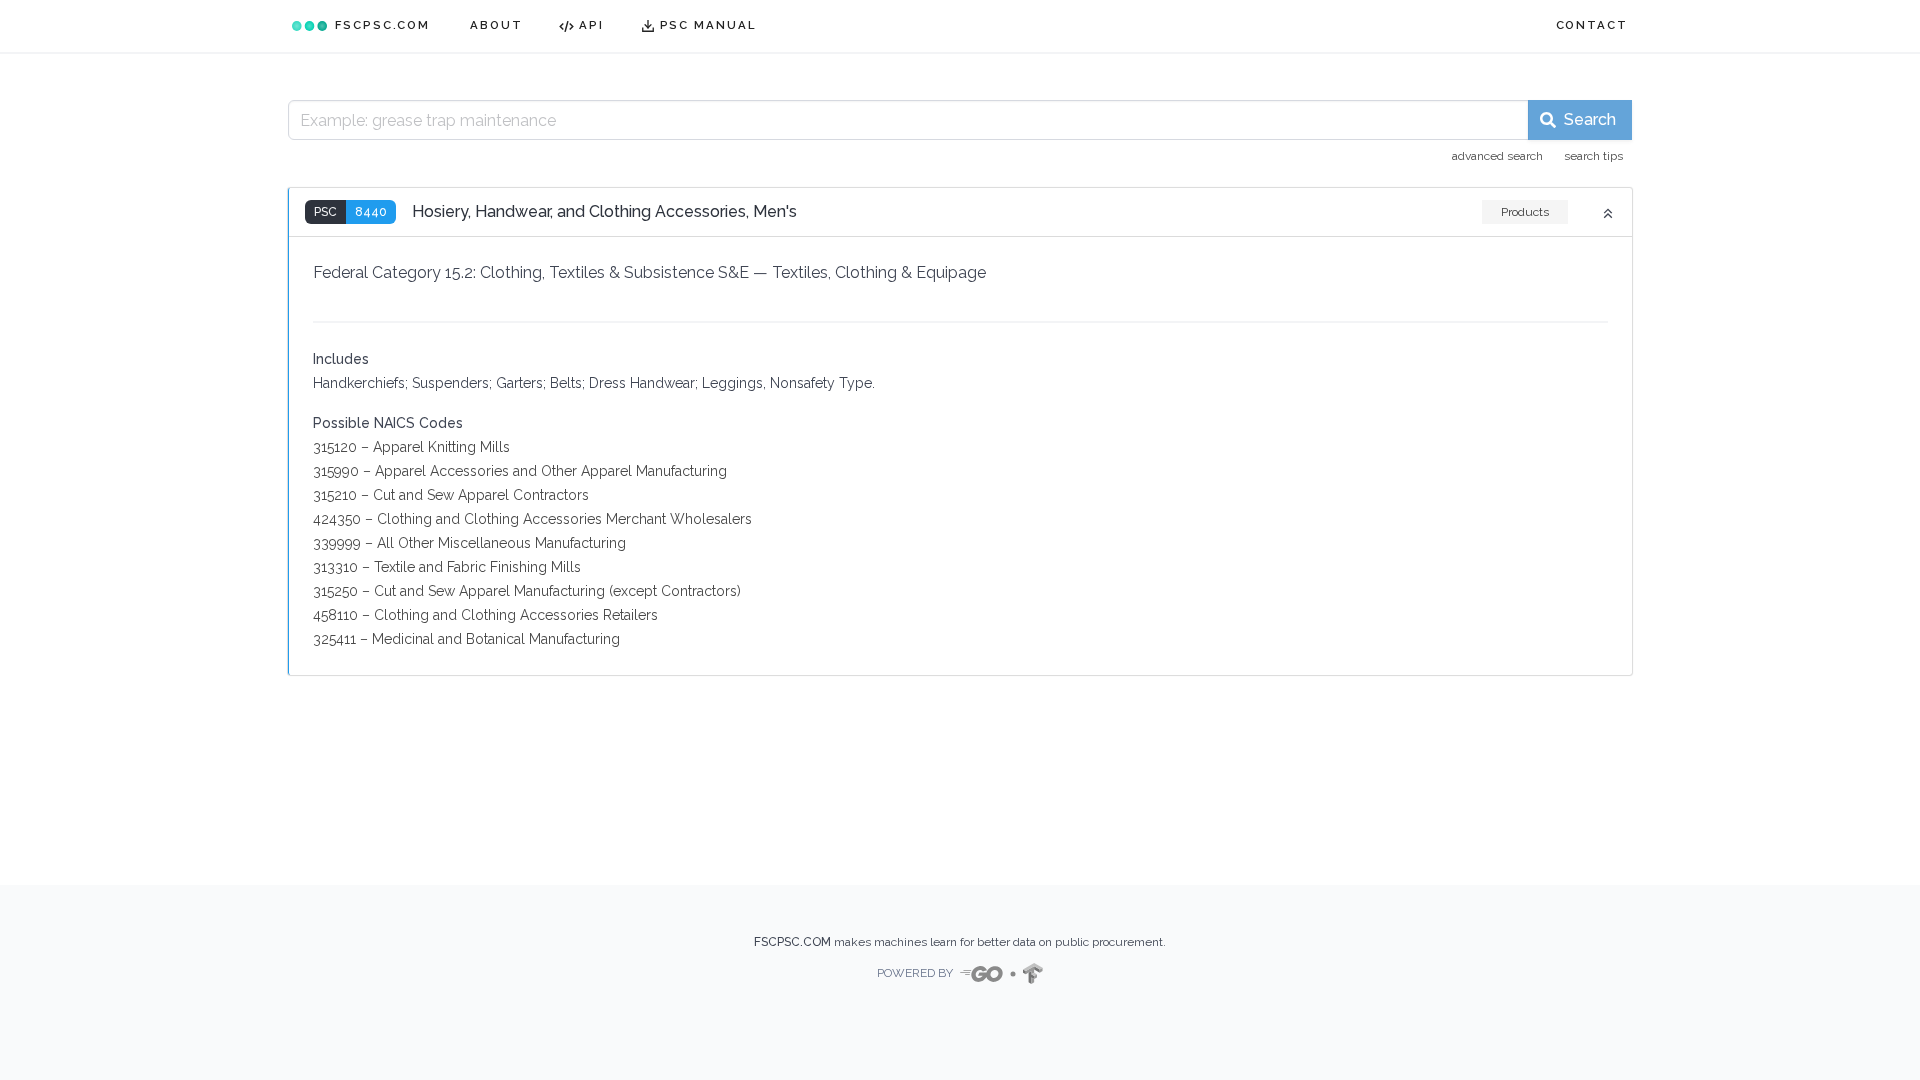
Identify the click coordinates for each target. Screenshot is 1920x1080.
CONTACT (1592, 25)
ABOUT (496, 25)
